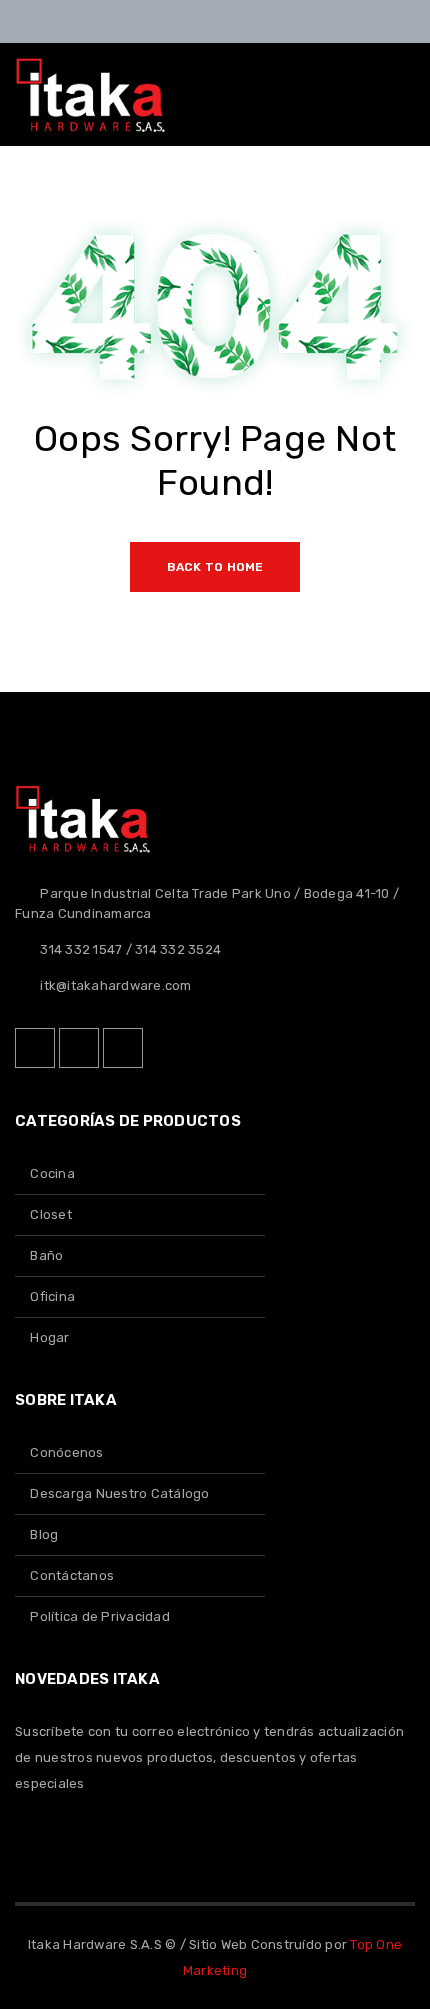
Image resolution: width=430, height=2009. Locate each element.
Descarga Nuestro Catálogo (119, 1493)
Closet (51, 1214)
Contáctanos (72, 1575)
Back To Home (215, 567)
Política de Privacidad (100, 1616)
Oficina (52, 1296)
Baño (46, 1255)
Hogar (49, 1337)
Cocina (52, 1173)
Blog (44, 1534)
